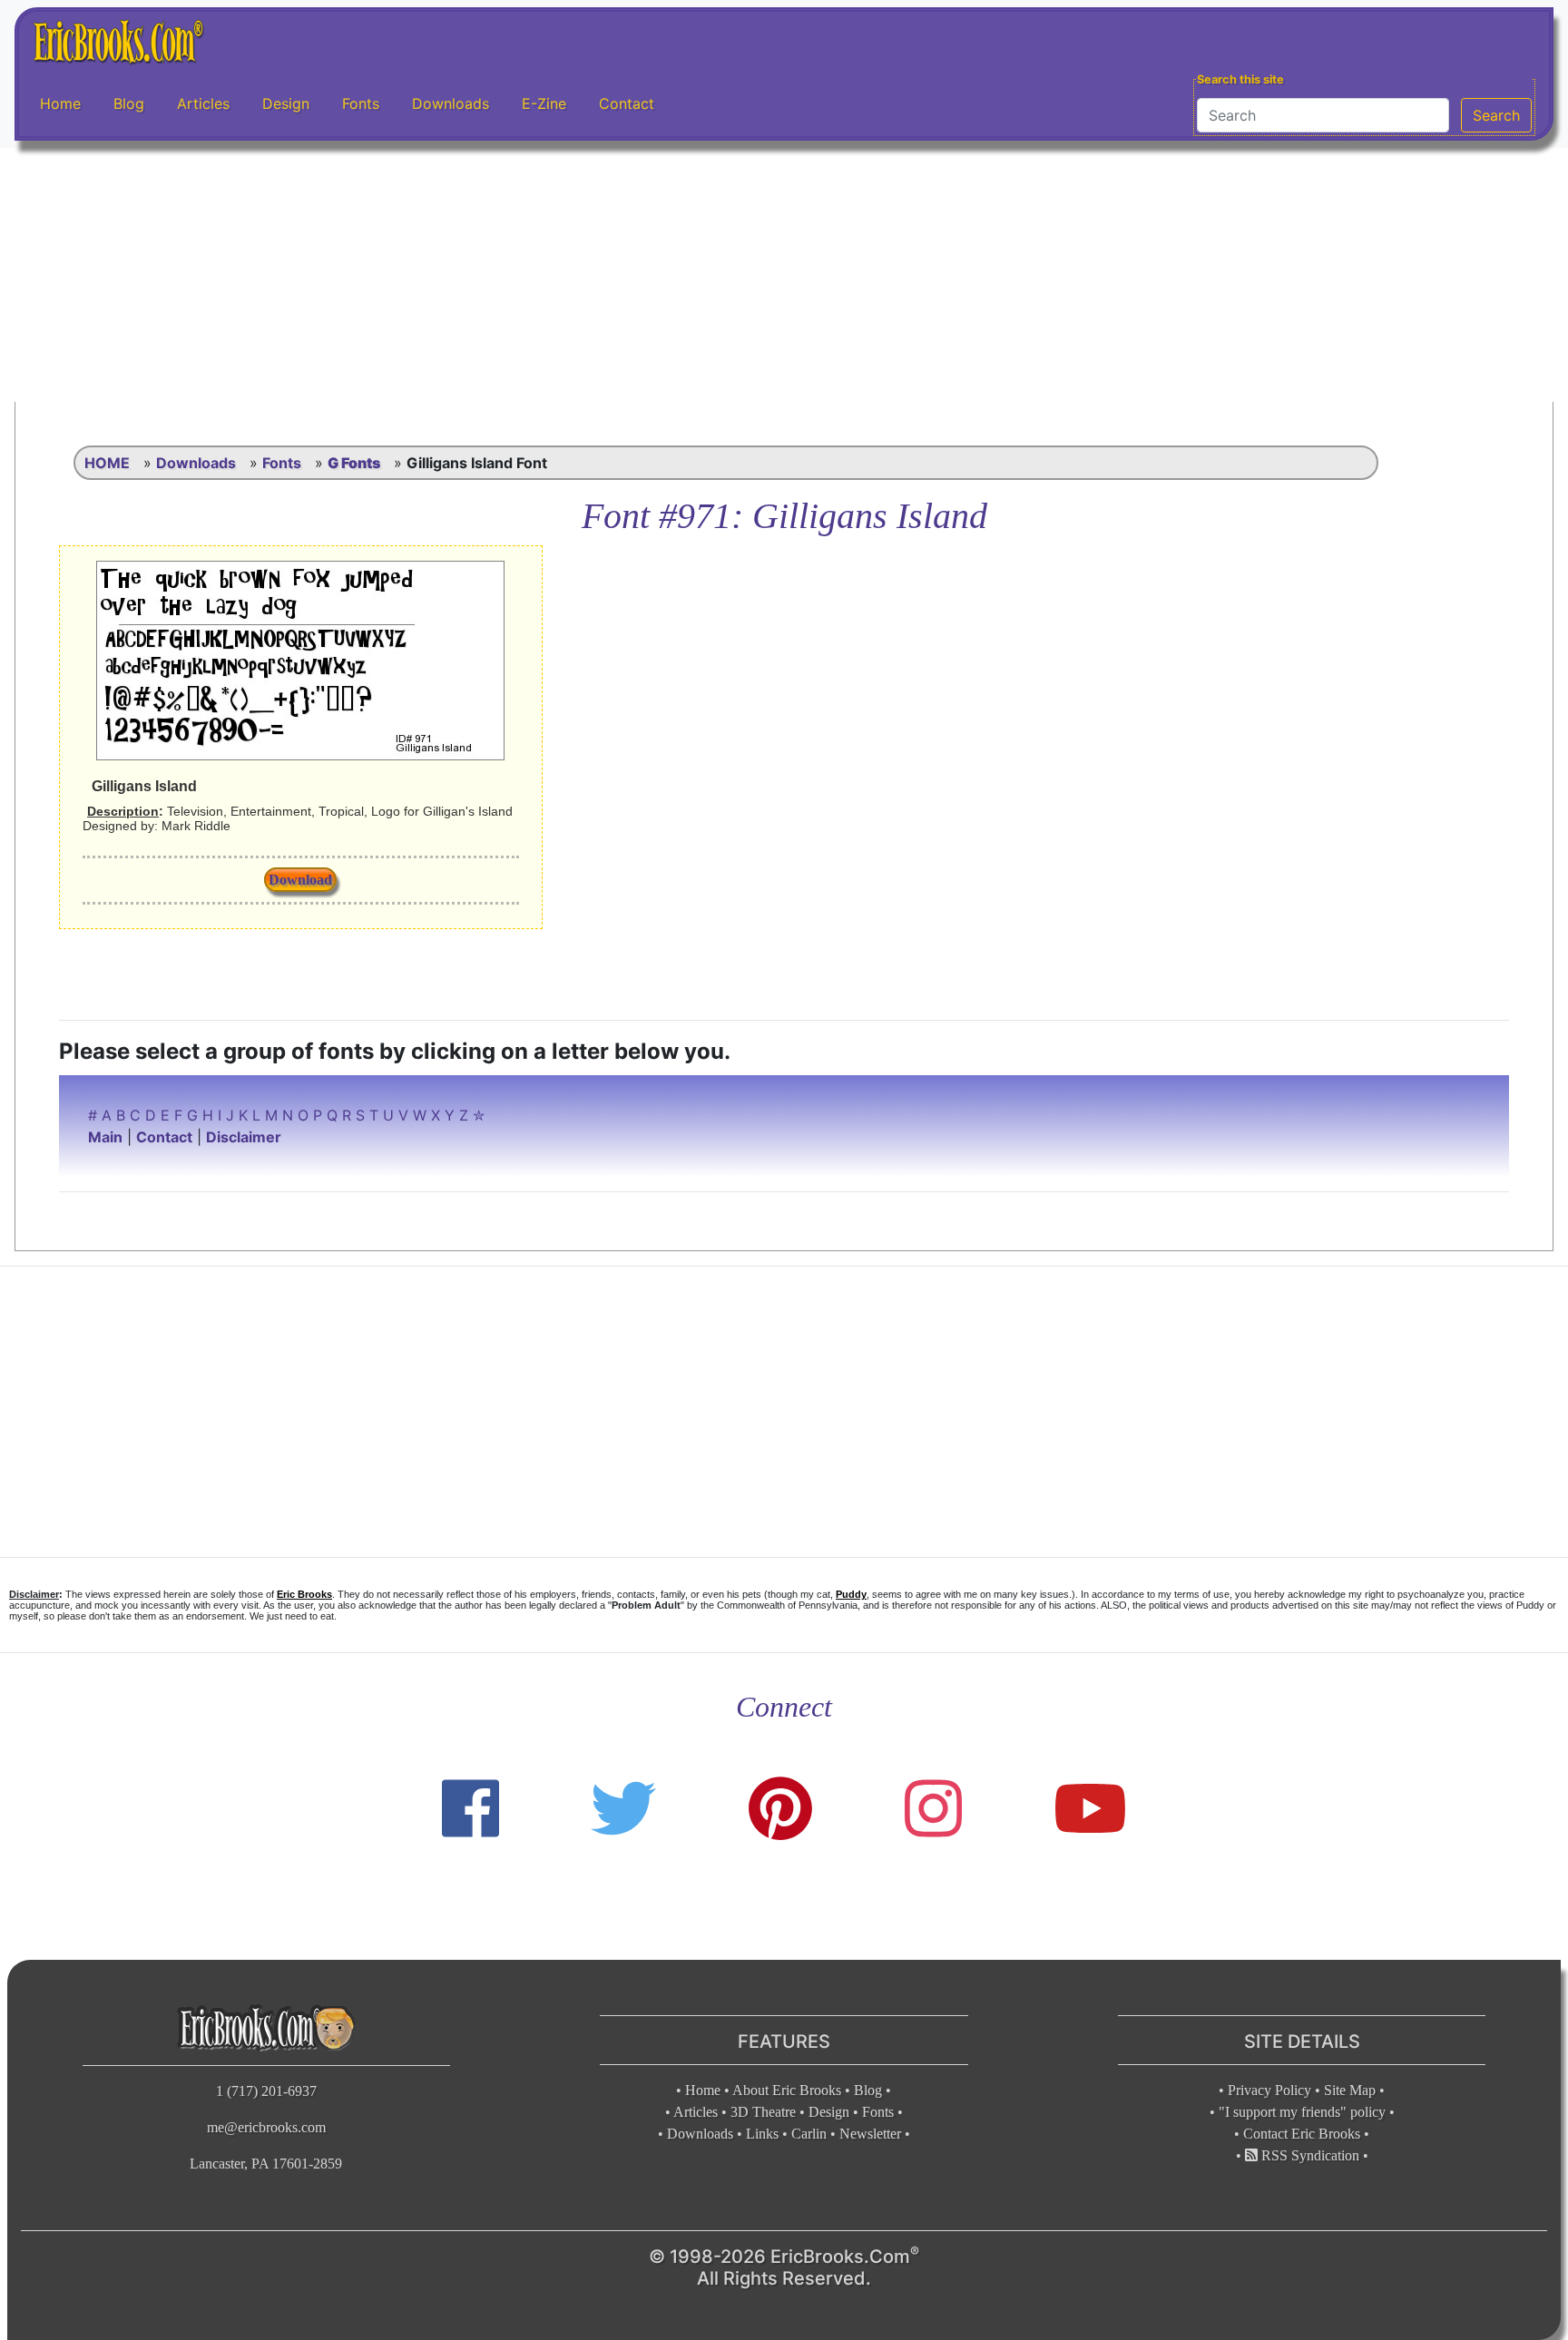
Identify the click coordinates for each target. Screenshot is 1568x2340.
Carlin (809, 2134)
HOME (107, 463)
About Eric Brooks (787, 2090)
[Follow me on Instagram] (933, 1809)
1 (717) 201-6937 (266, 2091)
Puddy (851, 1594)
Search (1496, 115)
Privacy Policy (1269, 2090)
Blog (129, 103)
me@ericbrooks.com (266, 2127)
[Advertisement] (784, 275)
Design (286, 103)
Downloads (451, 103)
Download (300, 880)
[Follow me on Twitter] (623, 1809)
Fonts (361, 103)
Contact (627, 103)
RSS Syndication (1308, 2155)
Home (60, 103)
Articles (203, 103)
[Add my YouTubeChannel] (1090, 1809)
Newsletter (870, 2134)
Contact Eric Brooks (1302, 2134)
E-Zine (544, 103)
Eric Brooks (304, 1594)
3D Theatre (763, 2112)
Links (762, 2134)
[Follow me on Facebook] (470, 1809)
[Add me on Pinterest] (780, 1809)
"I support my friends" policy (1302, 2112)
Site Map (1350, 2090)
